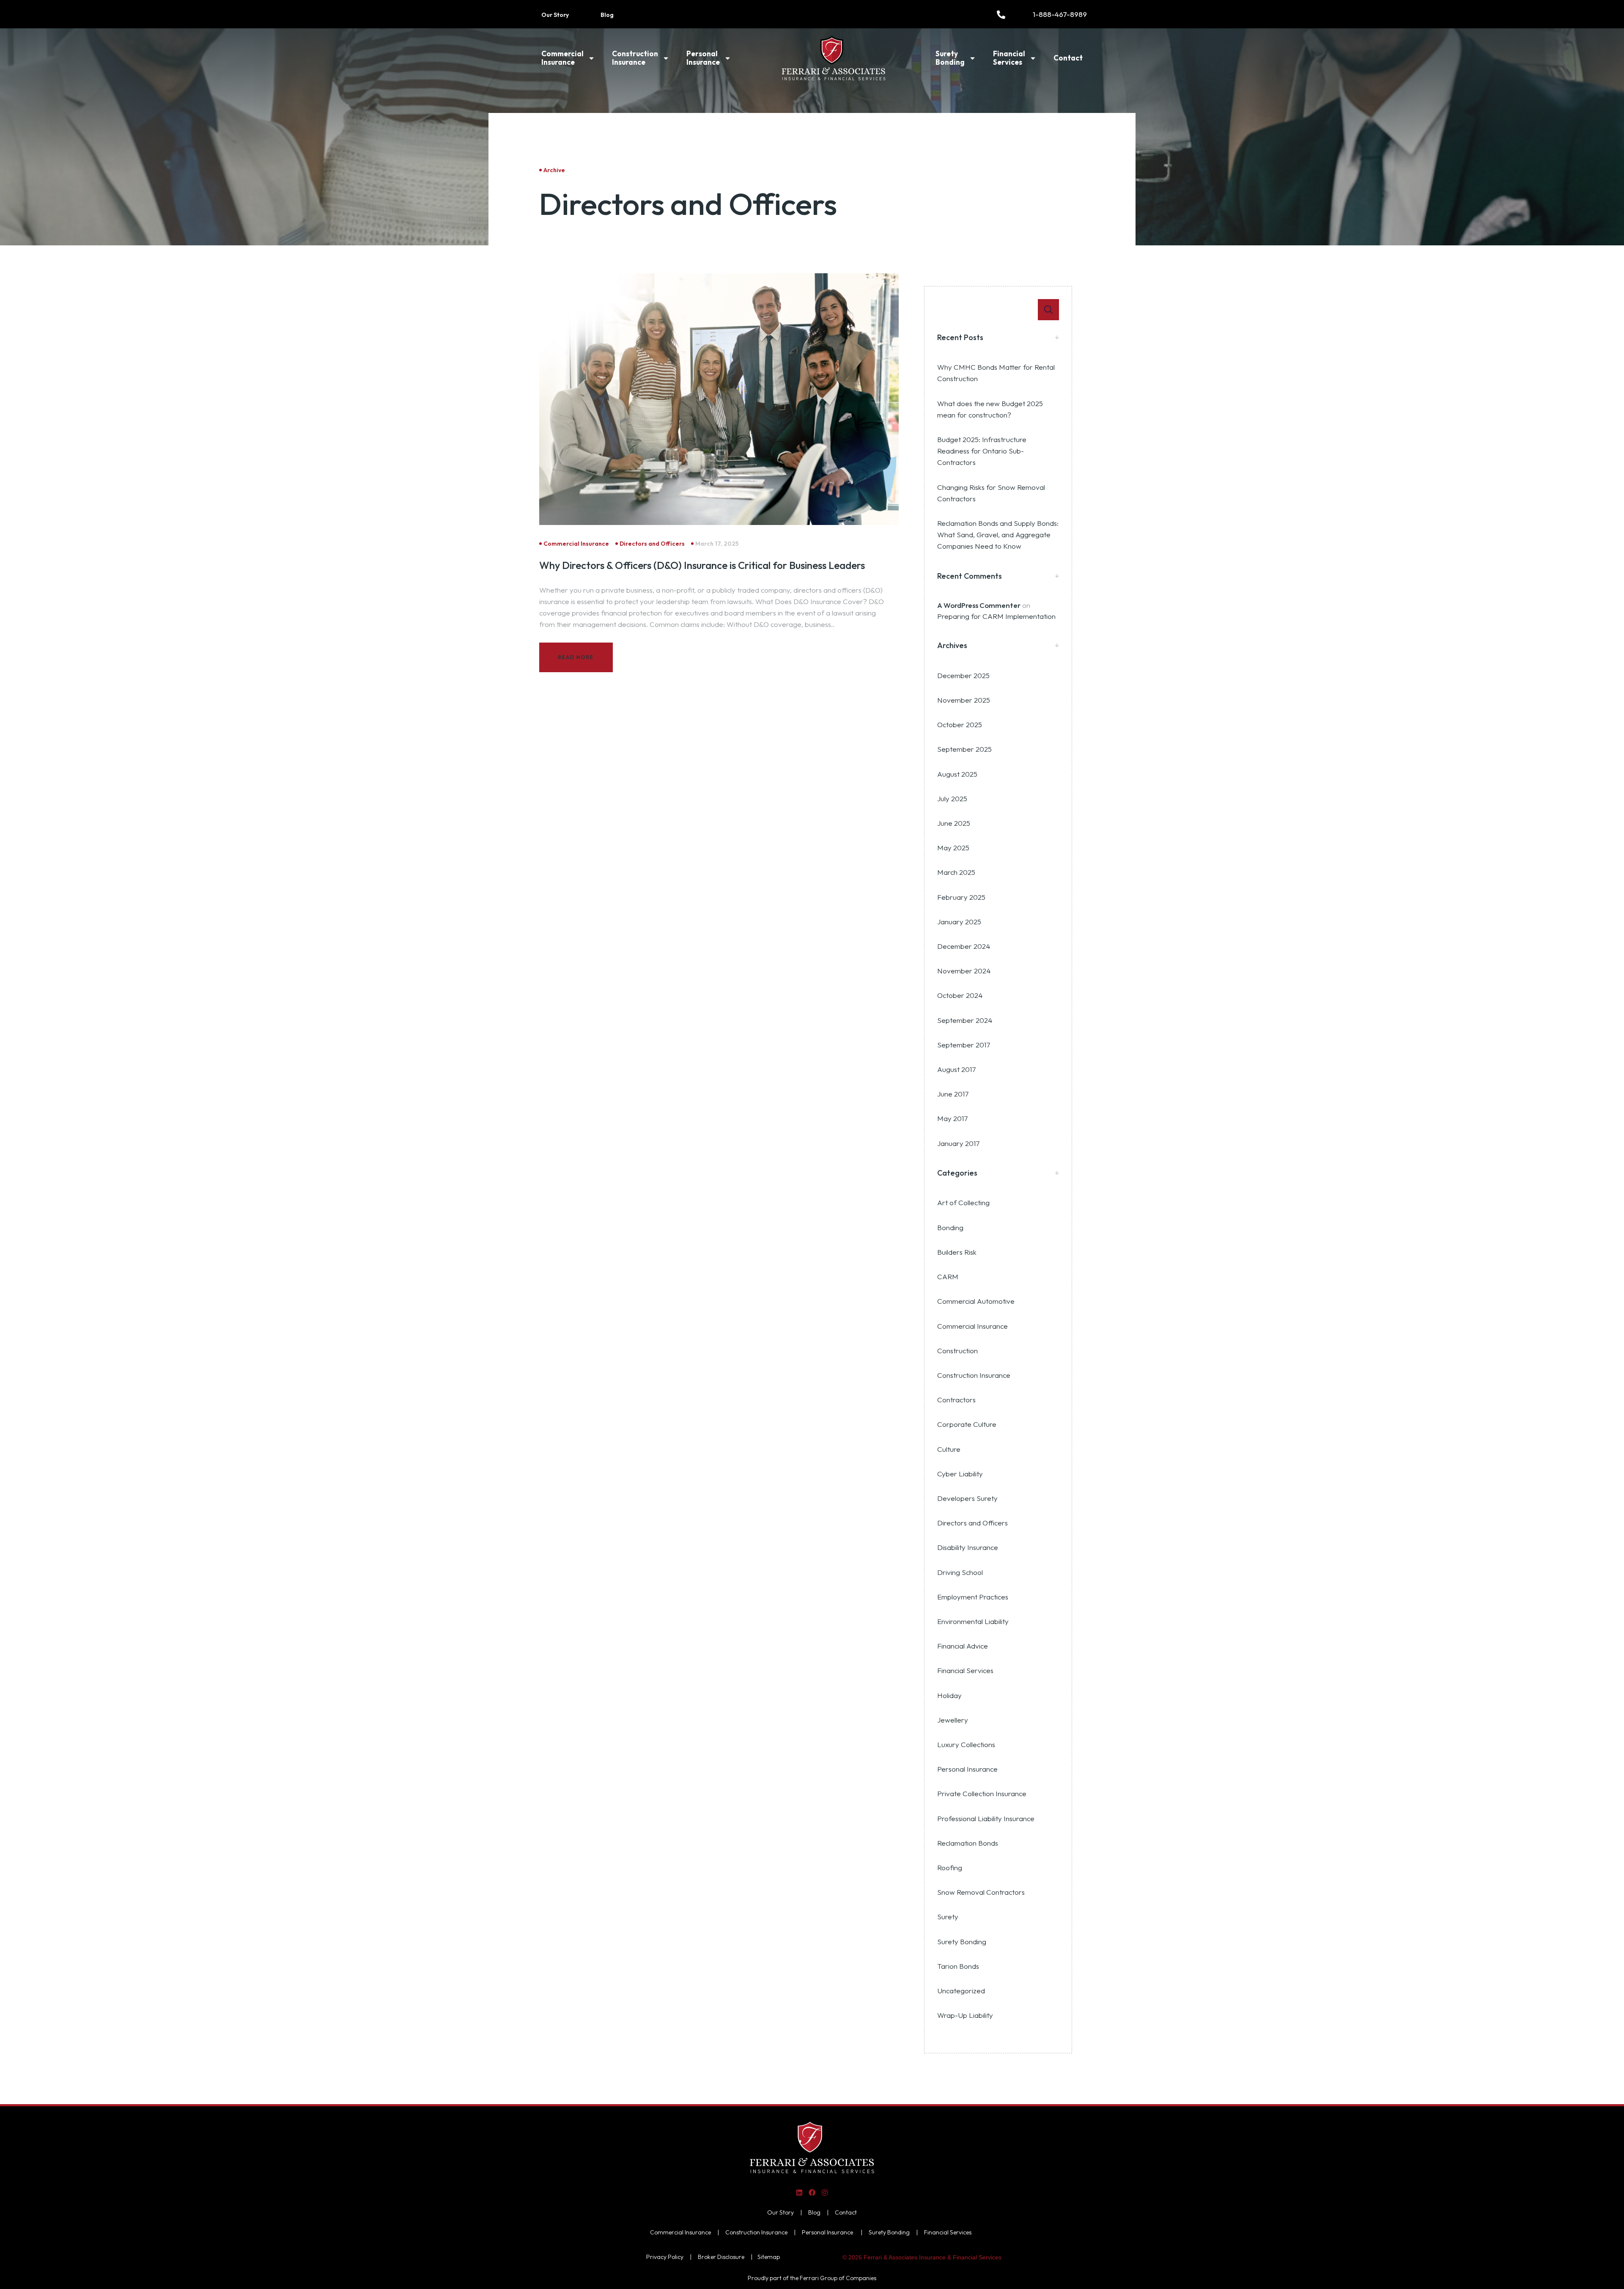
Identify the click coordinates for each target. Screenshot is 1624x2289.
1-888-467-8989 (1060, 14)
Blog (607, 15)
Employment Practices (973, 1597)
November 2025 (964, 700)
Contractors (956, 1400)
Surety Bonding (950, 58)
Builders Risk (957, 1252)
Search (1048, 310)
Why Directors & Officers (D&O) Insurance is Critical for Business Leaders (702, 565)
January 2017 (958, 1143)
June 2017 (953, 1094)
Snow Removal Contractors (981, 1892)
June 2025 (954, 823)
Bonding (950, 1227)
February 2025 (961, 897)
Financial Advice (963, 1646)
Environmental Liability (973, 1621)
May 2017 (952, 1118)
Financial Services (1009, 58)
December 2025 (963, 675)
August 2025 (957, 774)
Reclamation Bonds (968, 1843)
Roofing (950, 1867)
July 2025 (952, 798)
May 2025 (953, 848)
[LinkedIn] (799, 2192)
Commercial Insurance (562, 58)
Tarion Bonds (958, 1966)
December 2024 (964, 946)
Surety (948, 1917)
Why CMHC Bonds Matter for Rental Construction (996, 373)
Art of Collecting (963, 1202)
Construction (957, 1351)
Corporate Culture (967, 1424)
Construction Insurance (635, 58)
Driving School (960, 1572)
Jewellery (953, 1720)
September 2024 (965, 1020)
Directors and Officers (972, 1523)
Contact (1068, 58)
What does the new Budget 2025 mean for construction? (990, 409)
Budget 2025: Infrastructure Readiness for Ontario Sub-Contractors (982, 451)
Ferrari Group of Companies (838, 2278)
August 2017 (956, 1069)
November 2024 (964, 971)
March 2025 (956, 872)
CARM (948, 1276)
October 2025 (960, 724)
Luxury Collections (966, 1744)
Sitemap (769, 2257)
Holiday (949, 1695)
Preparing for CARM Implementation (996, 616)
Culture (949, 1449)
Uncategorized (961, 1991)
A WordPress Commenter (979, 605)
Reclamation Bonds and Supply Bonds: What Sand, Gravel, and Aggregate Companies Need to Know (998, 534)
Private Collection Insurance (982, 1793)
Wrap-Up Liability (965, 2015)
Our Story (555, 15)
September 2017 (964, 1045)
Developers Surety (967, 1498)
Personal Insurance (703, 58)
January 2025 (959, 922)
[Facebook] (812, 2192)
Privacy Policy (665, 2257)
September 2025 (964, 749)
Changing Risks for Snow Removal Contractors (991, 493)
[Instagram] (825, 2192)
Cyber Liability (960, 1474)
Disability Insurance (968, 1547)
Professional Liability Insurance (986, 1818)
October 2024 (960, 995)
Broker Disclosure (721, 2257)
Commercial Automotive (976, 1301)
